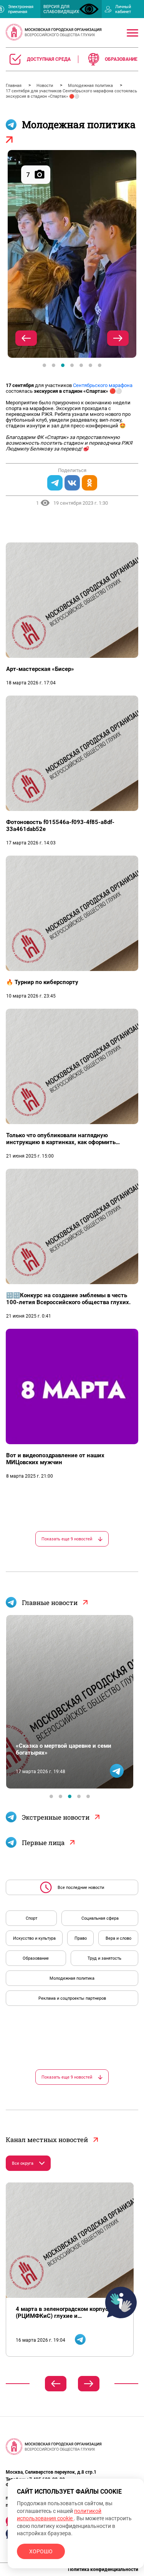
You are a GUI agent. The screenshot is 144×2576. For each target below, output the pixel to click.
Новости (45, 86)
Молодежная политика (91, 86)
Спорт (31, 1918)
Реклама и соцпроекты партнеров (72, 1998)
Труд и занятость (104, 1958)
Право (81, 1938)
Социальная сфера (100, 1918)
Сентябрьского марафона (103, 385)
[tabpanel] (72, 254)
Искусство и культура (34, 1938)
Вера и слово (118, 1938)
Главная (14, 86)
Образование (36, 1958)
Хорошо (41, 2551)
